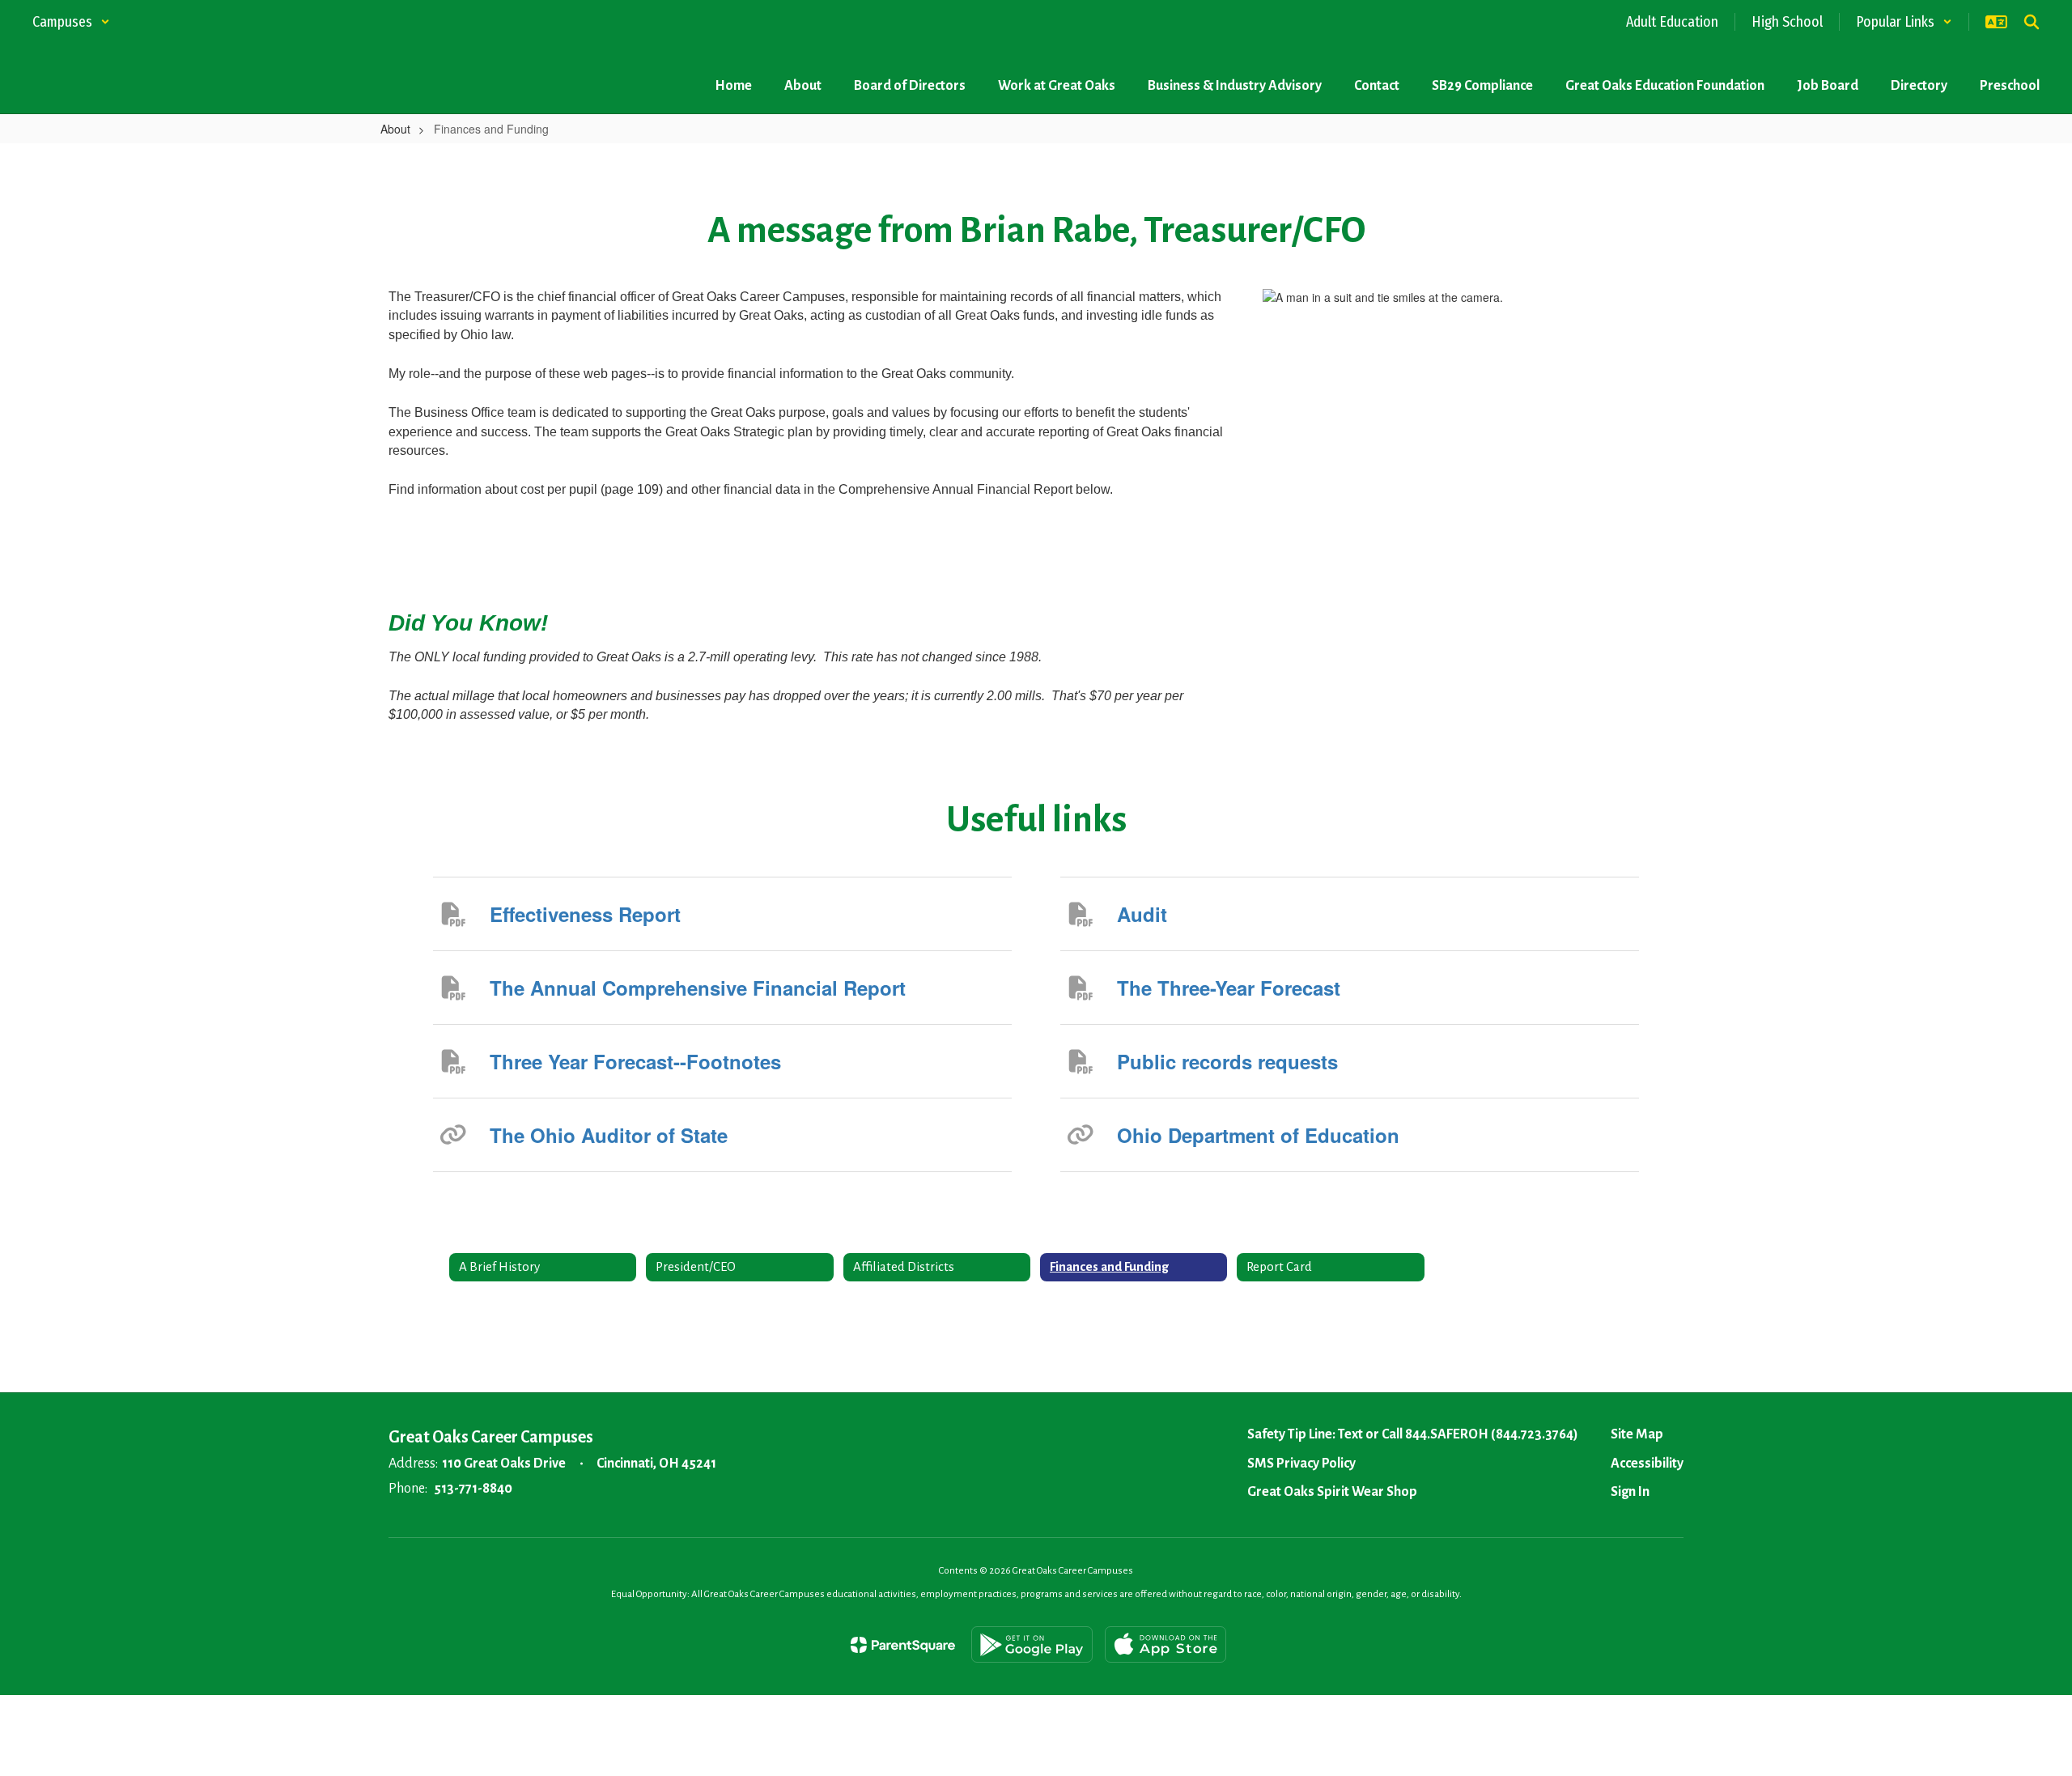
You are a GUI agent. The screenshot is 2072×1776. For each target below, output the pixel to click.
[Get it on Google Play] (1032, 1644)
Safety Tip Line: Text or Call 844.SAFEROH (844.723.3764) (1413, 1434)
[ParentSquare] (903, 1645)
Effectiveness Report (585, 914)
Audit (1142, 914)
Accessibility (1647, 1464)
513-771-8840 (473, 1489)
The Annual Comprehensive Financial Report (698, 988)
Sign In (1630, 1492)
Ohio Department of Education (1258, 1135)
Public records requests (1227, 1061)
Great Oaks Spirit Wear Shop (1332, 1492)
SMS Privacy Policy (1301, 1464)
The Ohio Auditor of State (609, 1135)
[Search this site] (2032, 22)
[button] (71, 22)
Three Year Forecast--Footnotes (635, 1061)
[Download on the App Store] (1165, 1644)
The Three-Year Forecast (1229, 988)
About (395, 129)
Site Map (1637, 1434)
